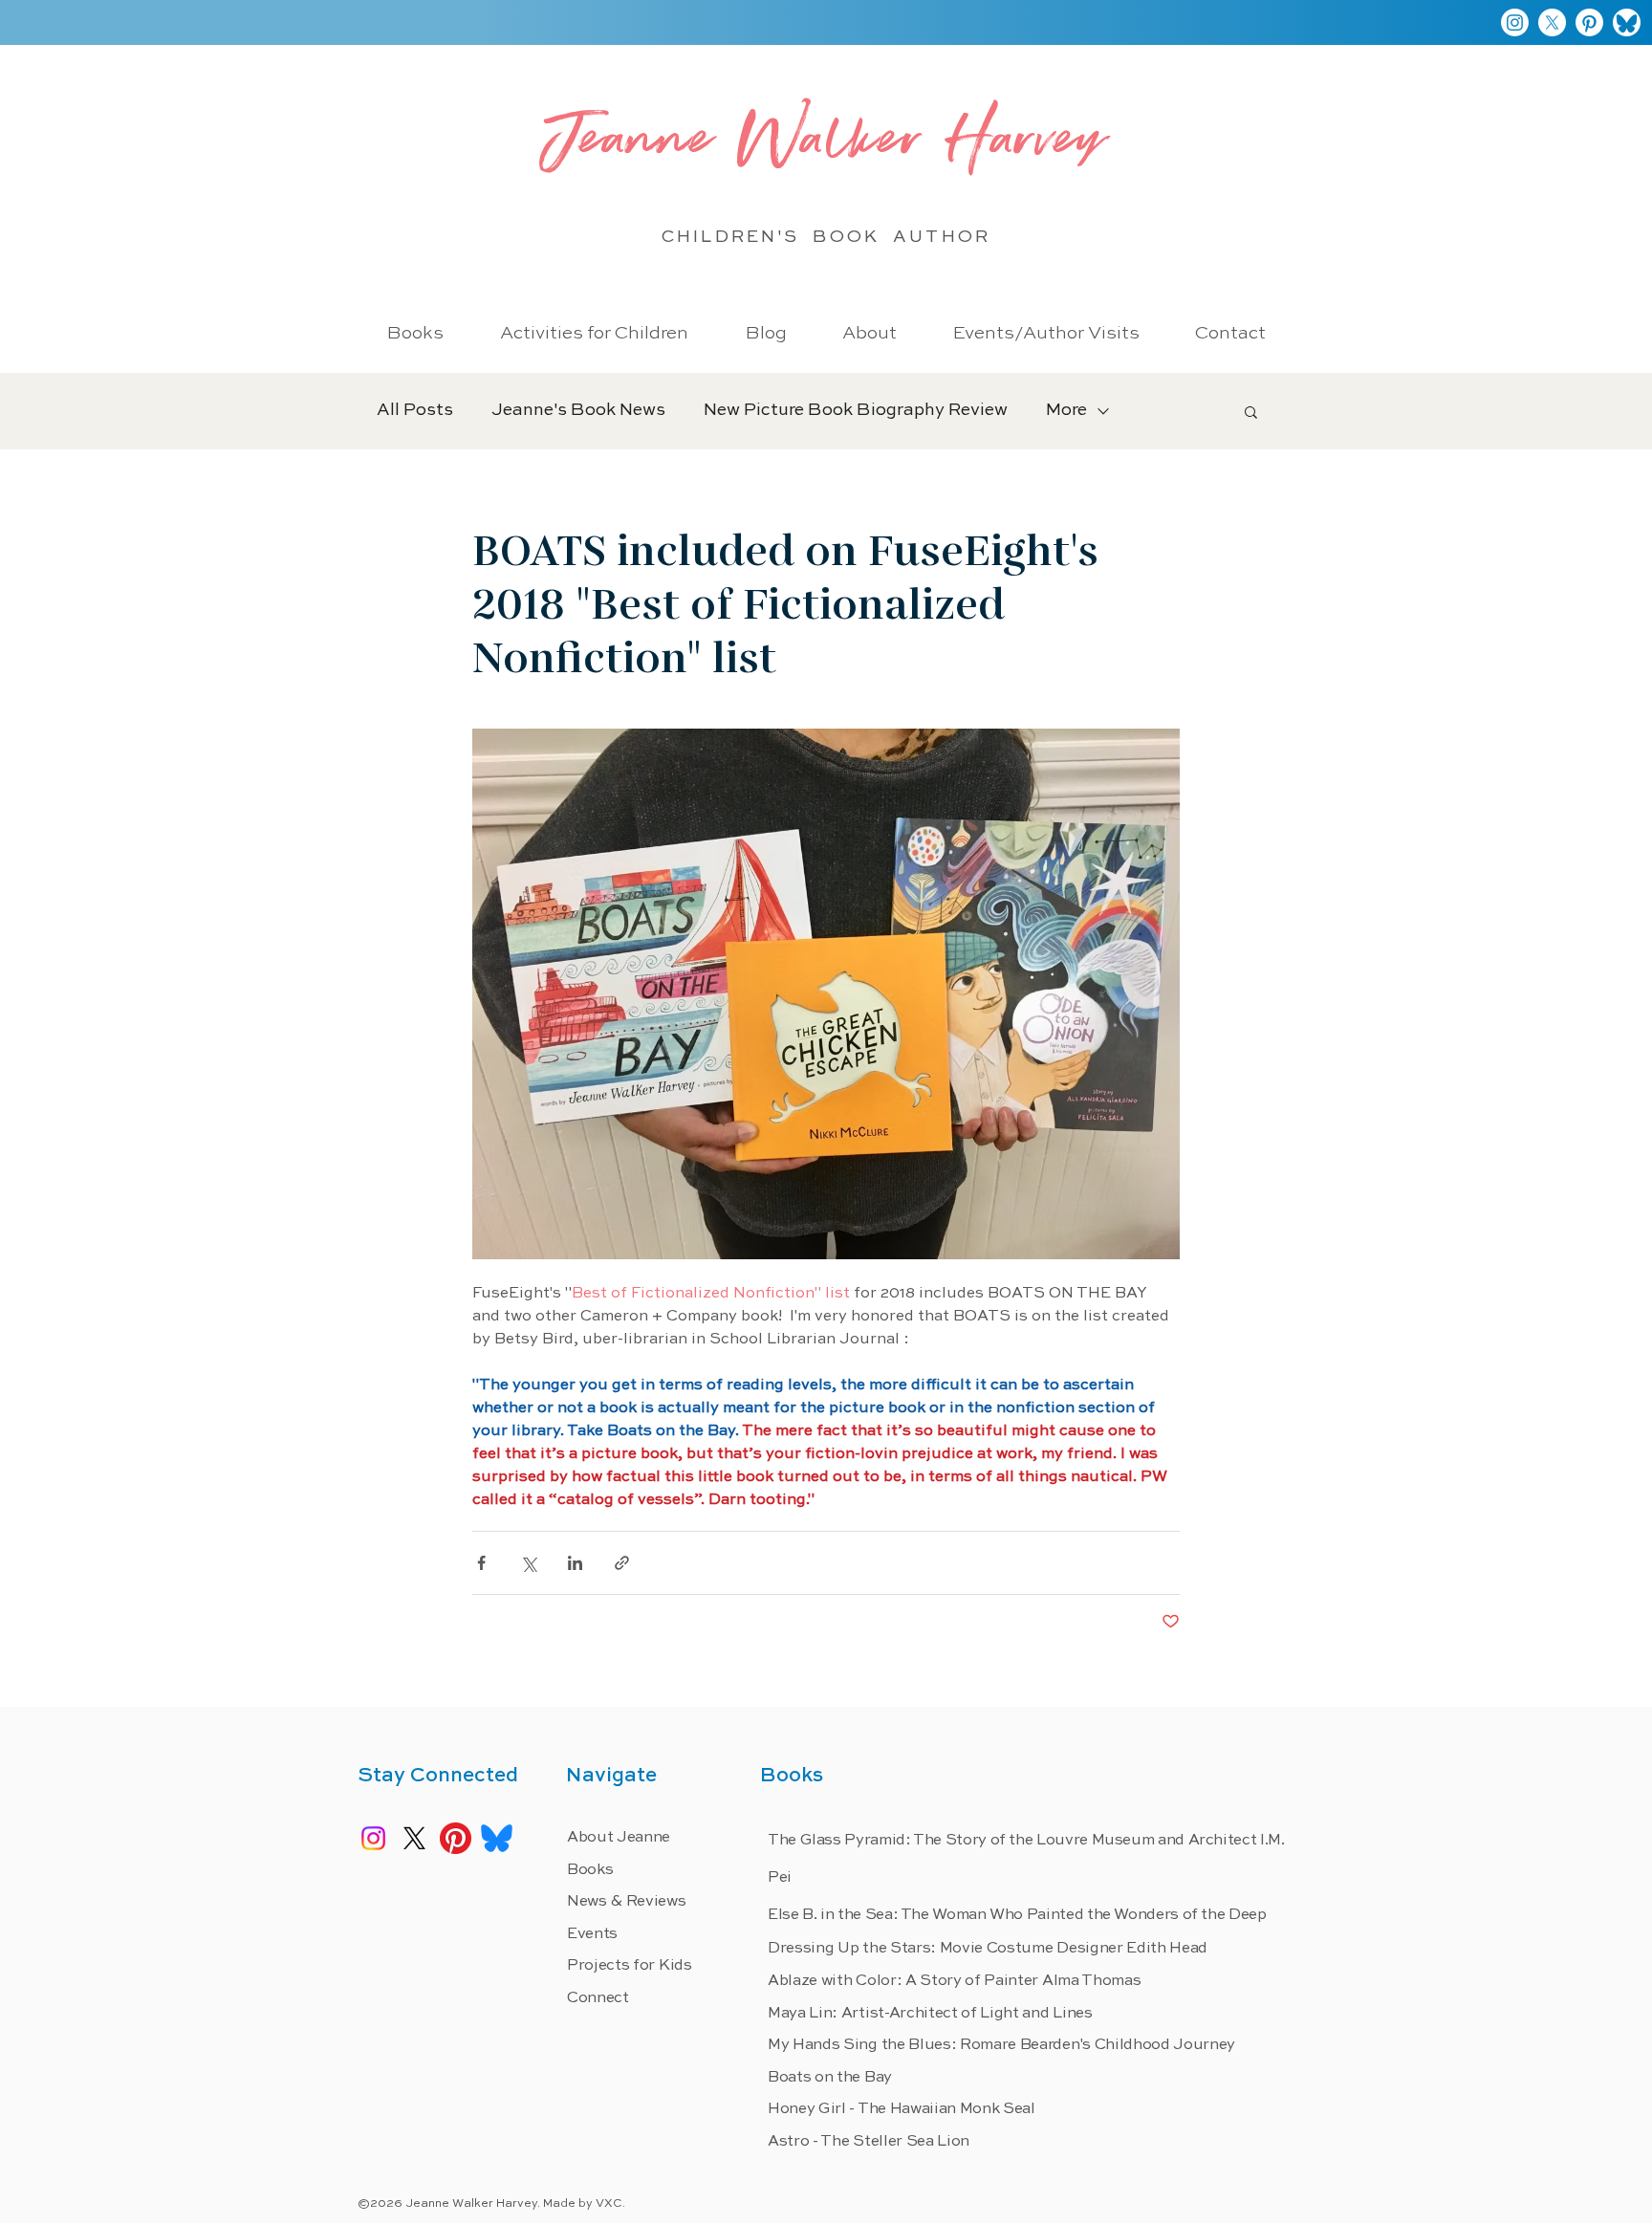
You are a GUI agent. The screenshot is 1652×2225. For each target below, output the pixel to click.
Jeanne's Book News (578, 410)
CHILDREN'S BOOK (777, 237)
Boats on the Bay (830, 2078)
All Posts (415, 410)
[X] (1552, 22)
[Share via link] (622, 1563)
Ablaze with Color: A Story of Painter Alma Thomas (954, 1981)
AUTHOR (941, 237)
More (1066, 410)
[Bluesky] (1627, 22)
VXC (609, 2204)
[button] (1251, 411)
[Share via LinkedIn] (575, 1563)
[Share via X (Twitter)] (528, 1563)
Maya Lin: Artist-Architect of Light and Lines (930, 2014)
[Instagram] (1515, 22)
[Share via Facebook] (481, 1563)
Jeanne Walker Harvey (826, 145)
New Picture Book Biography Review (856, 410)
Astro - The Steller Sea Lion (869, 2142)
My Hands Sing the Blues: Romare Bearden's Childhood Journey (1001, 2045)
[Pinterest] (1589, 22)
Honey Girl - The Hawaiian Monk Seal (902, 2109)
